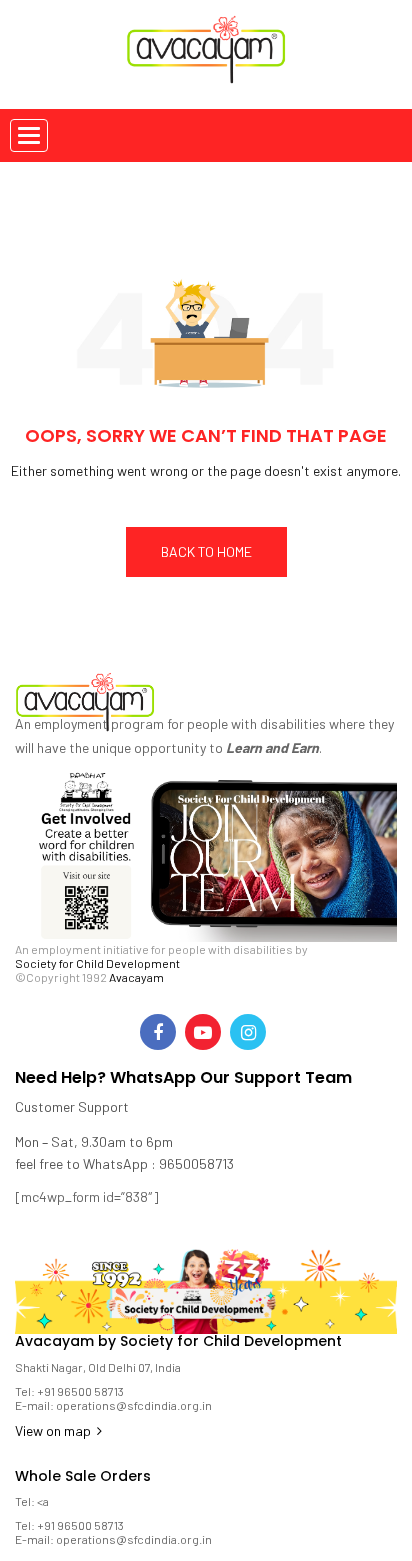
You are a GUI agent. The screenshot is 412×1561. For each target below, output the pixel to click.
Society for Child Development (97, 963)
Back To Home (206, 551)
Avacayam (136, 977)
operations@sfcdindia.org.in (134, 1405)
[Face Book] (158, 1032)
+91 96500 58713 (80, 1391)
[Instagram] (248, 1032)
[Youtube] (203, 1032)
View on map (54, 1430)
